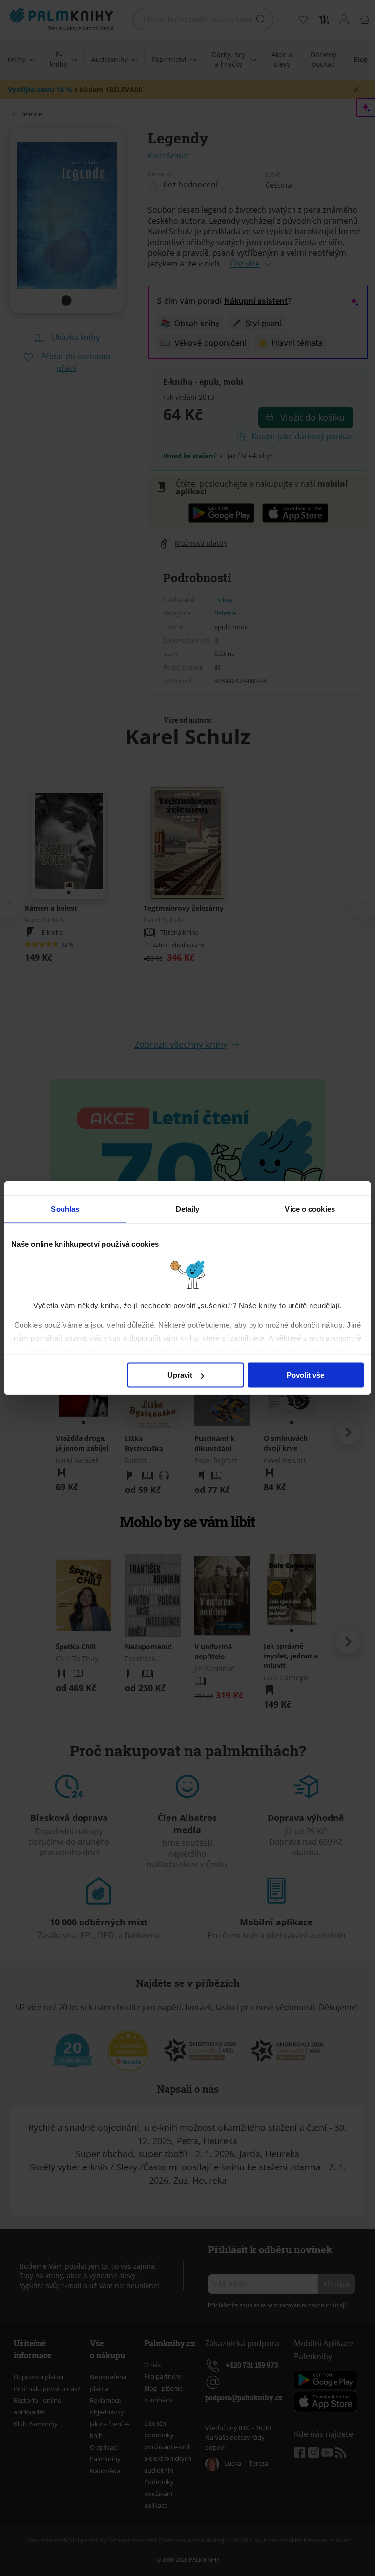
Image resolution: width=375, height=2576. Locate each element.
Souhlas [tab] (65, 1209)
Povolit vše (305, 1375)
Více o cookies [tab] (310, 1209)
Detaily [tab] (188, 1209)
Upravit (180, 1375)
